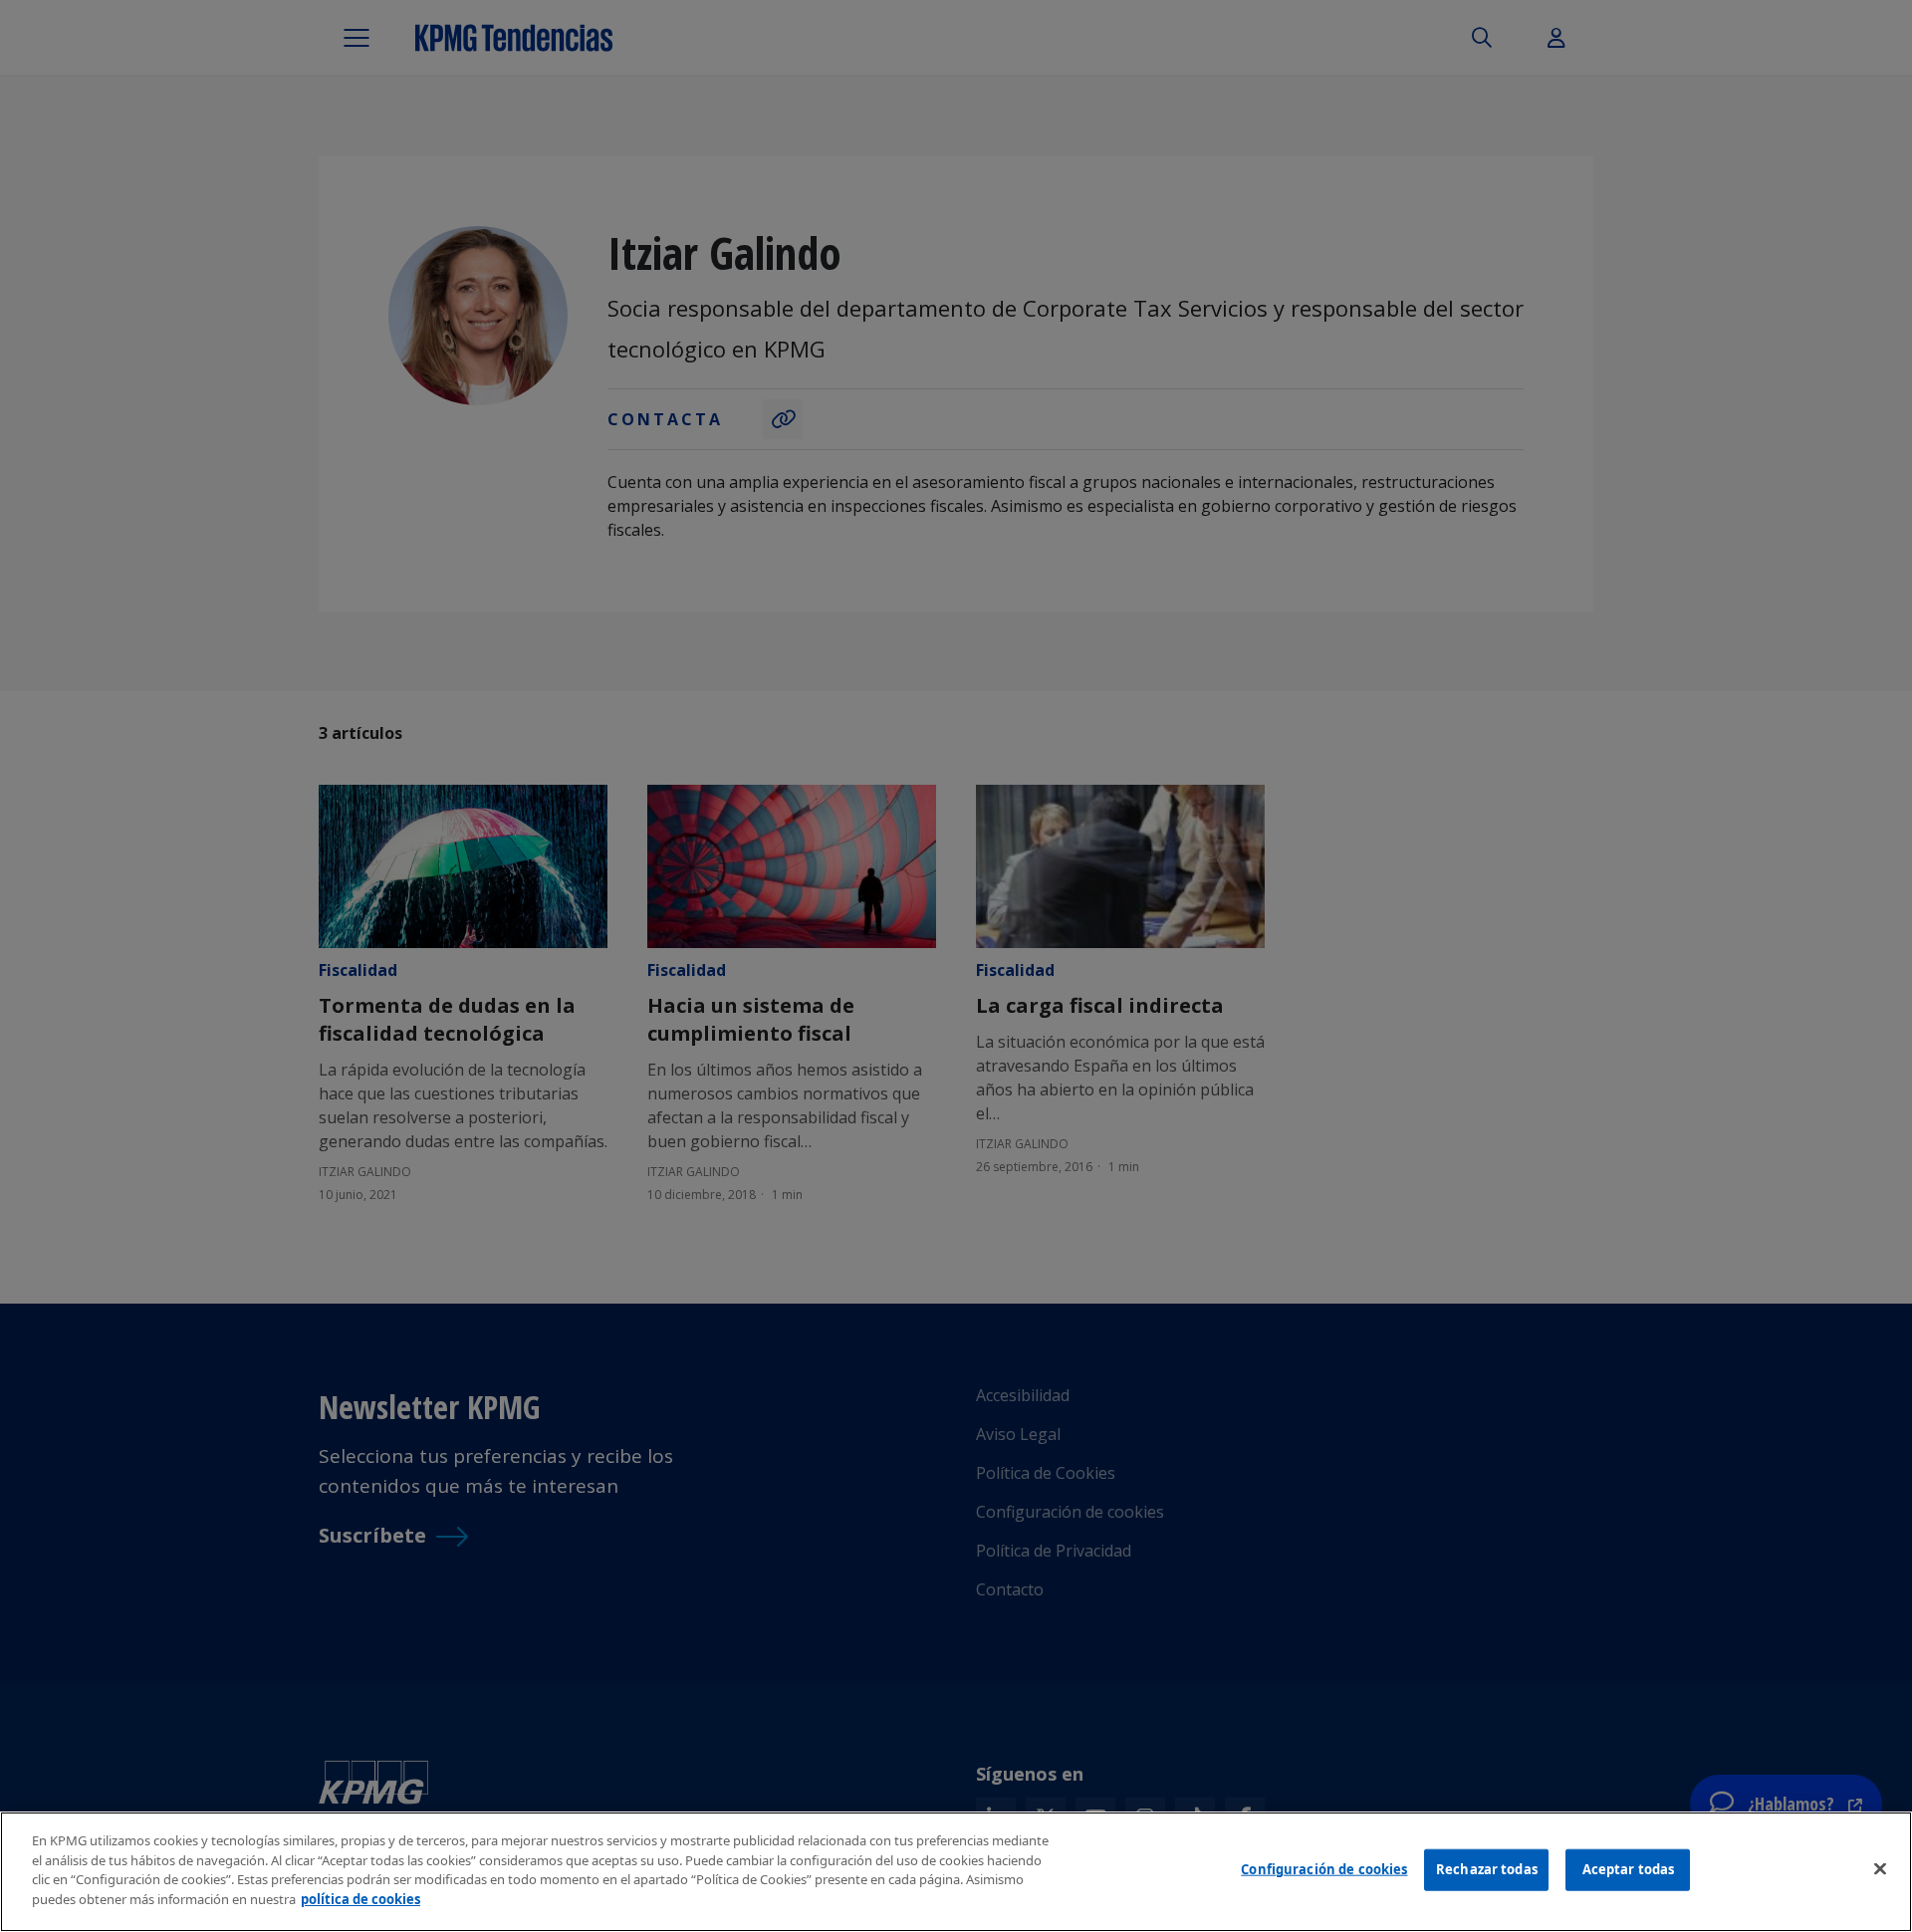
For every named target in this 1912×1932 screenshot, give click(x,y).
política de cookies (360, 1898)
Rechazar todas (1487, 1869)
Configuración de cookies (1324, 1869)
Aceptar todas (1629, 1869)
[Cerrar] (1880, 1869)
